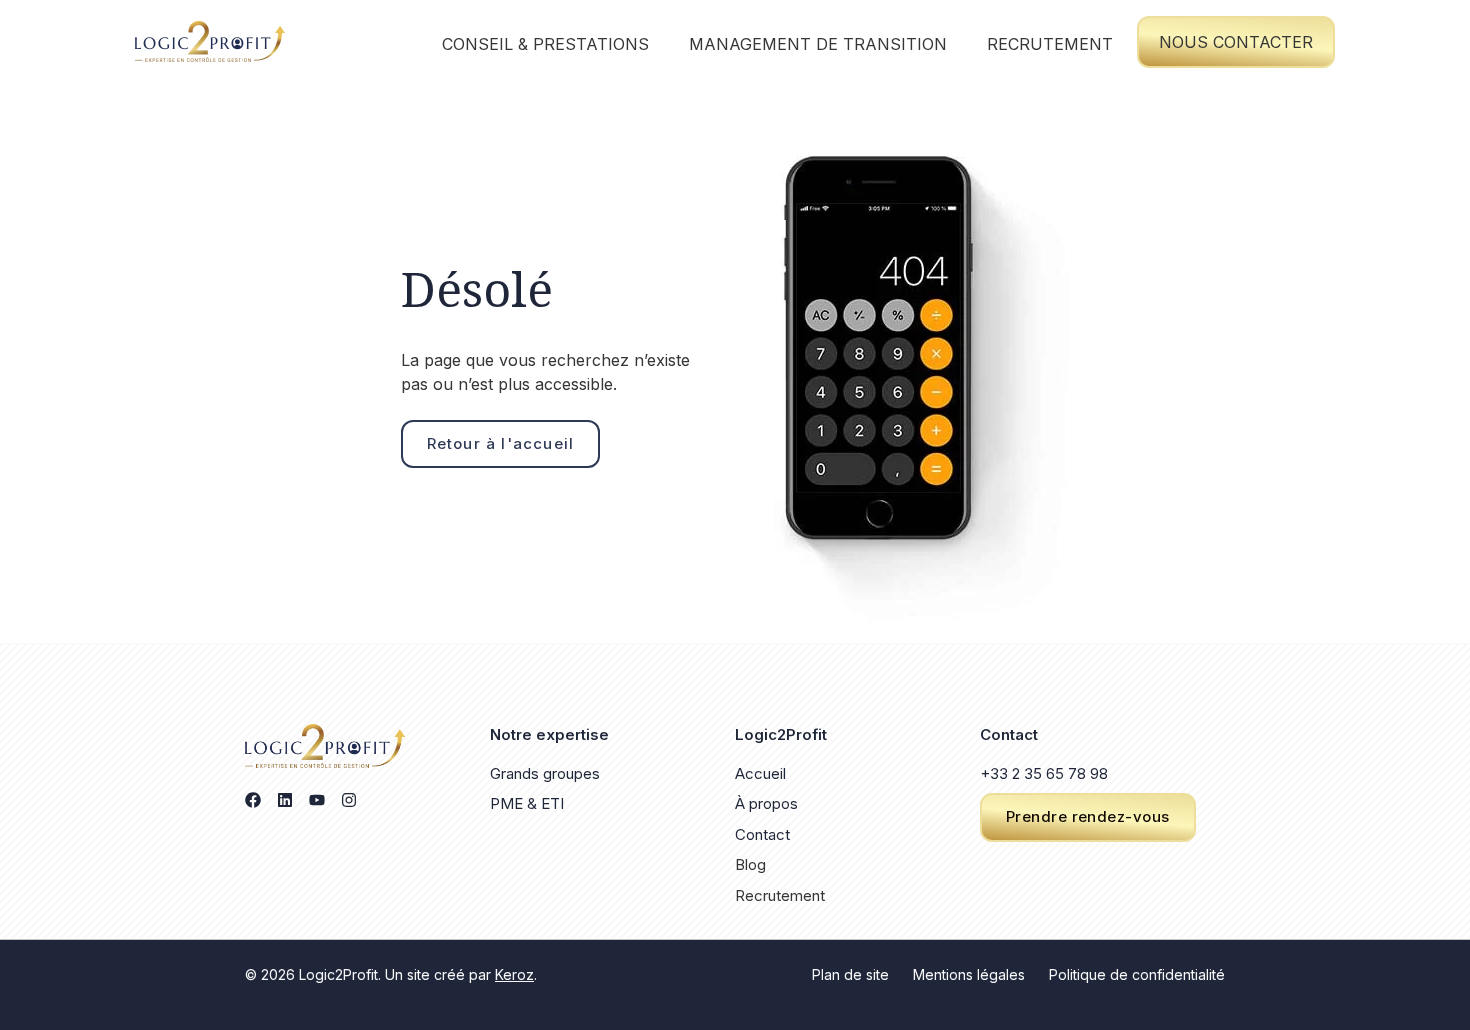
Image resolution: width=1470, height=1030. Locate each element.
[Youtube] (317, 800)
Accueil (760, 773)
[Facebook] (253, 800)
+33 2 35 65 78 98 (1044, 773)
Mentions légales (969, 974)
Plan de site (850, 974)
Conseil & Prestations (545, 44)
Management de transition (818, 44)
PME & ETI (527, 803)
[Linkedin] (285, 800)
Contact (762, 834)
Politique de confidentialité (1137, 974)
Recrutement (1050, 44)
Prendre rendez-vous (1088, 816)
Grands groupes (545, 773)
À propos (766, 803)
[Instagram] (349, 800)
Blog (750, 864)
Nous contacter (1236, 42)
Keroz (514, 974)
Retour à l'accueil (501, 443)
